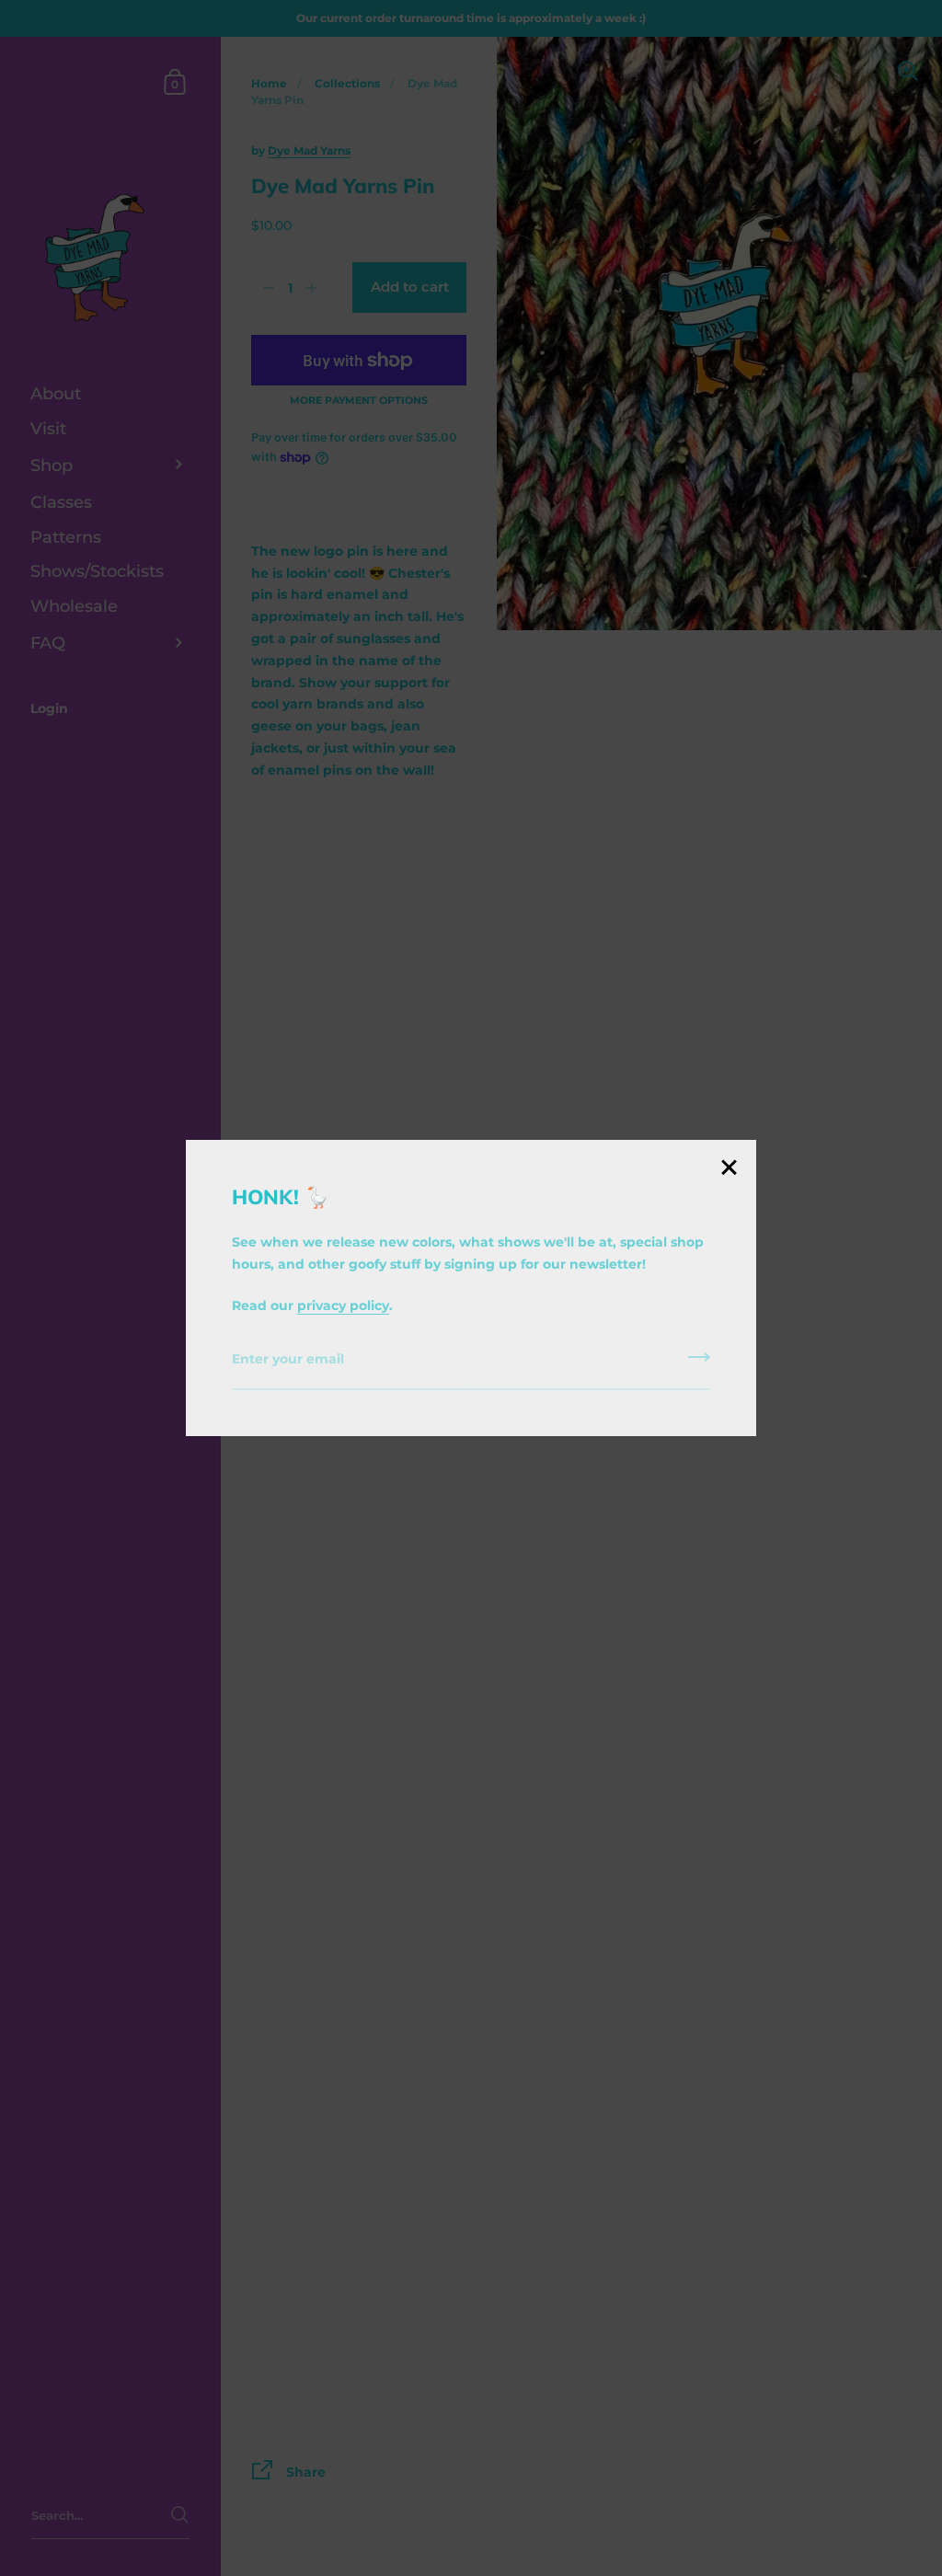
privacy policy (343, 1305)
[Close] (729, 1169)
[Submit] (699, 1363)
